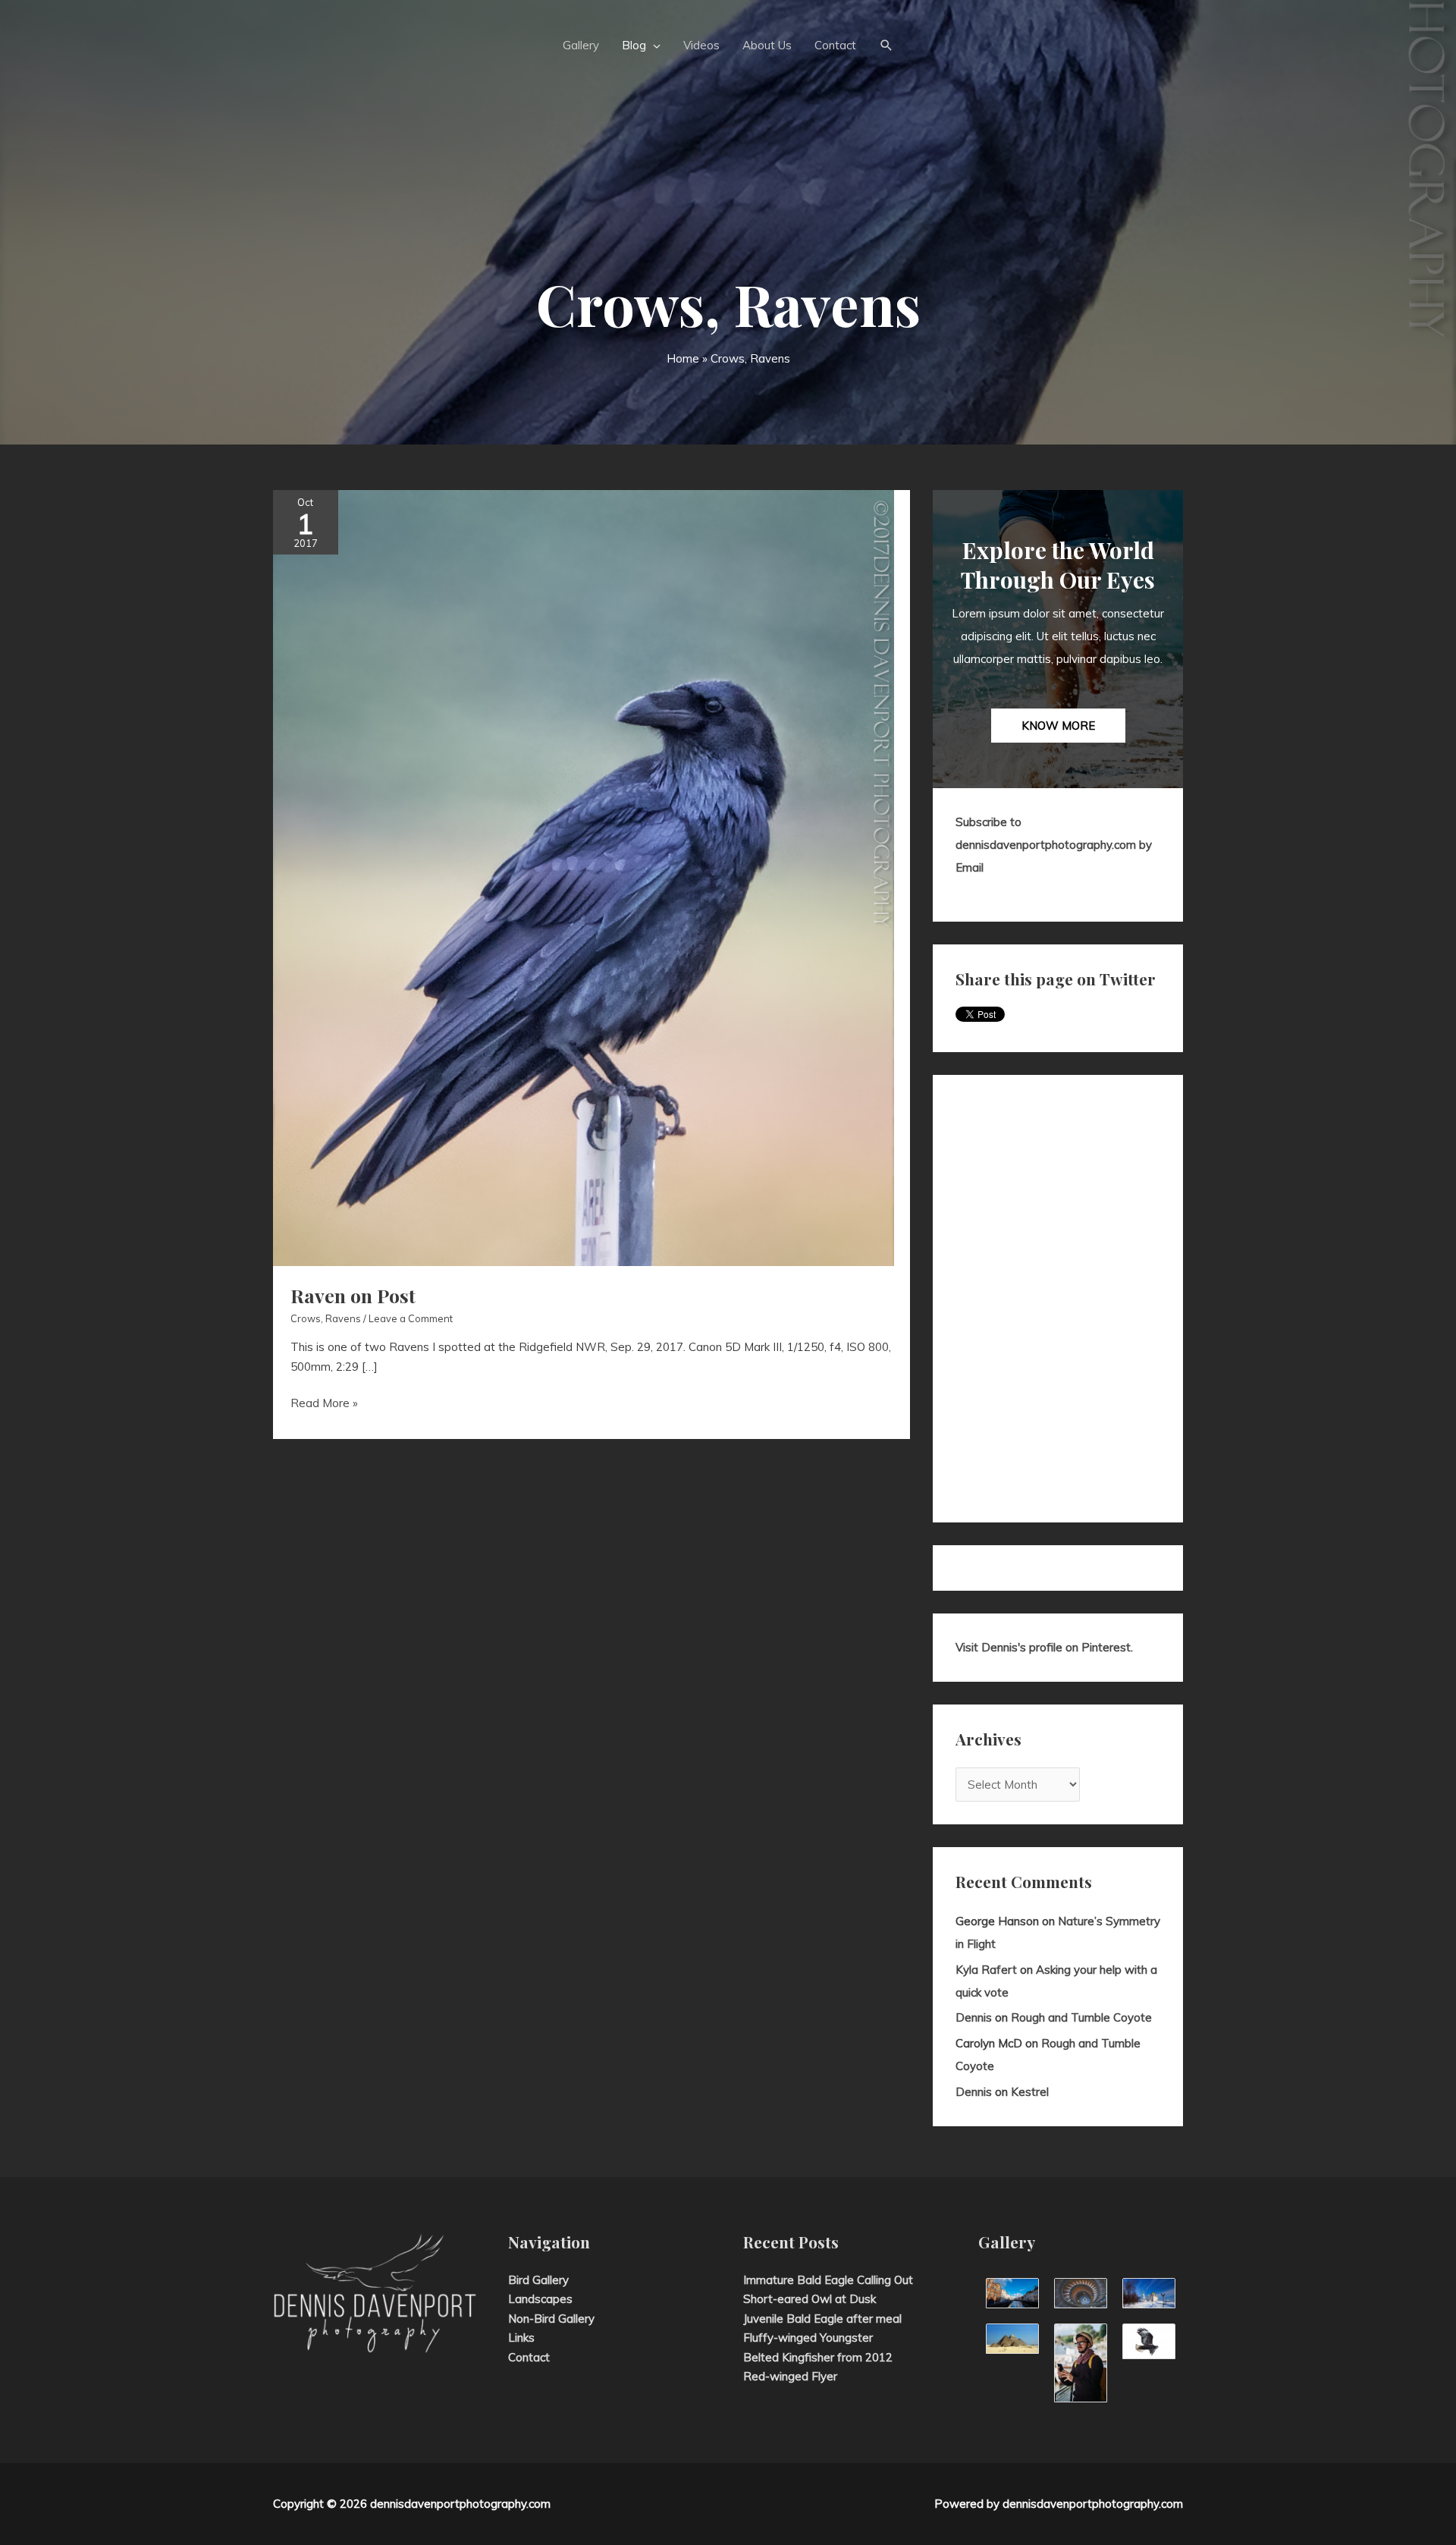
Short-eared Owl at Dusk (810, 2299)
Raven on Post (353, 1295)
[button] (886, 46)
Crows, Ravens (326, 1318)
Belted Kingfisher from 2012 (818, 2357)
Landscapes (540, 2299)
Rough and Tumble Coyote (1081, 2017)
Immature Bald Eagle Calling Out (828, 2280)
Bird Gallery (538, 2280)
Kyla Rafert (986, 1970)
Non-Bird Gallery (551, 2319)
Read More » (324, 1404)
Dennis (974, 2017)
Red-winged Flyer (790, 2376)
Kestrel (1030, 2092)
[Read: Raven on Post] (584, 877)
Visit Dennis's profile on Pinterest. (1044, 1647)
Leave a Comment (411, 1318)
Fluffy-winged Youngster (808, 2338)
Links (521, 2338)
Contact (529, 2357)
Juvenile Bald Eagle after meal (822, 2319)
